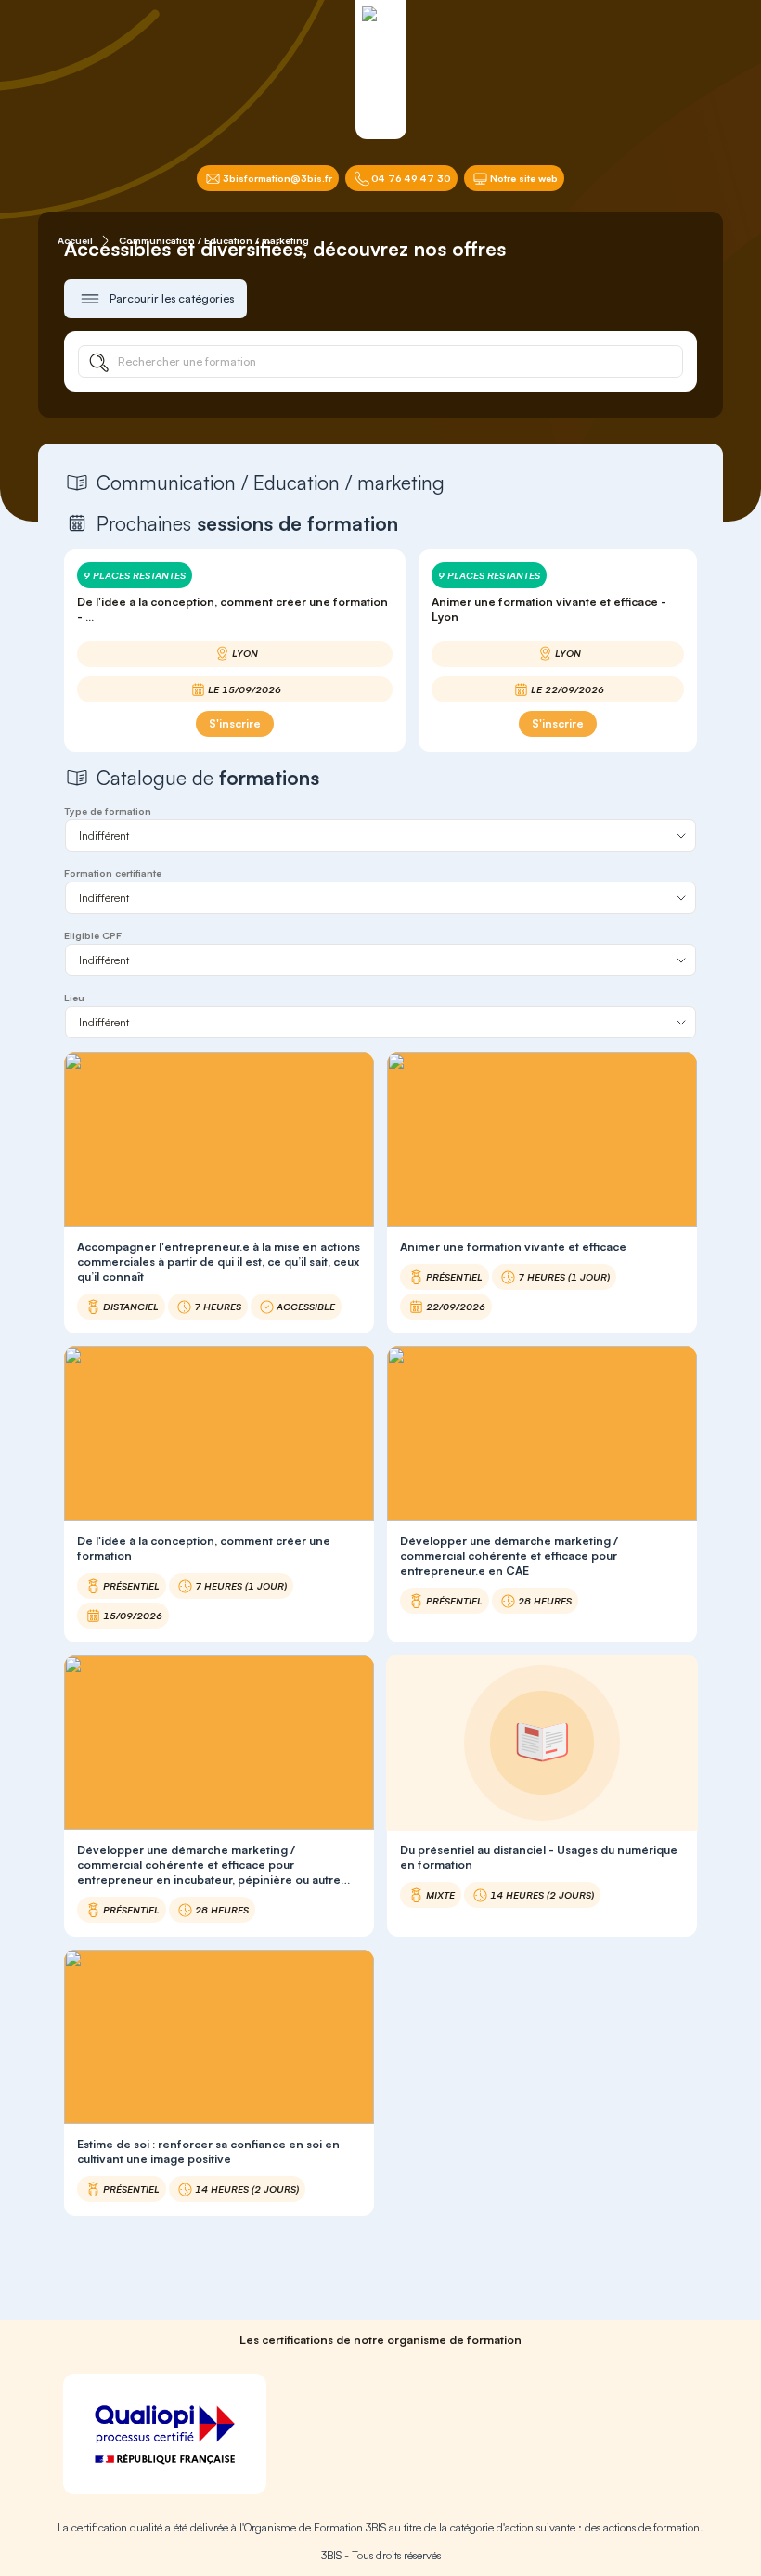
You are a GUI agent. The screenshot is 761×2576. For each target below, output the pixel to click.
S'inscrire (235, 723)
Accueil (75, 240)
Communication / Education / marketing (214, 240)
